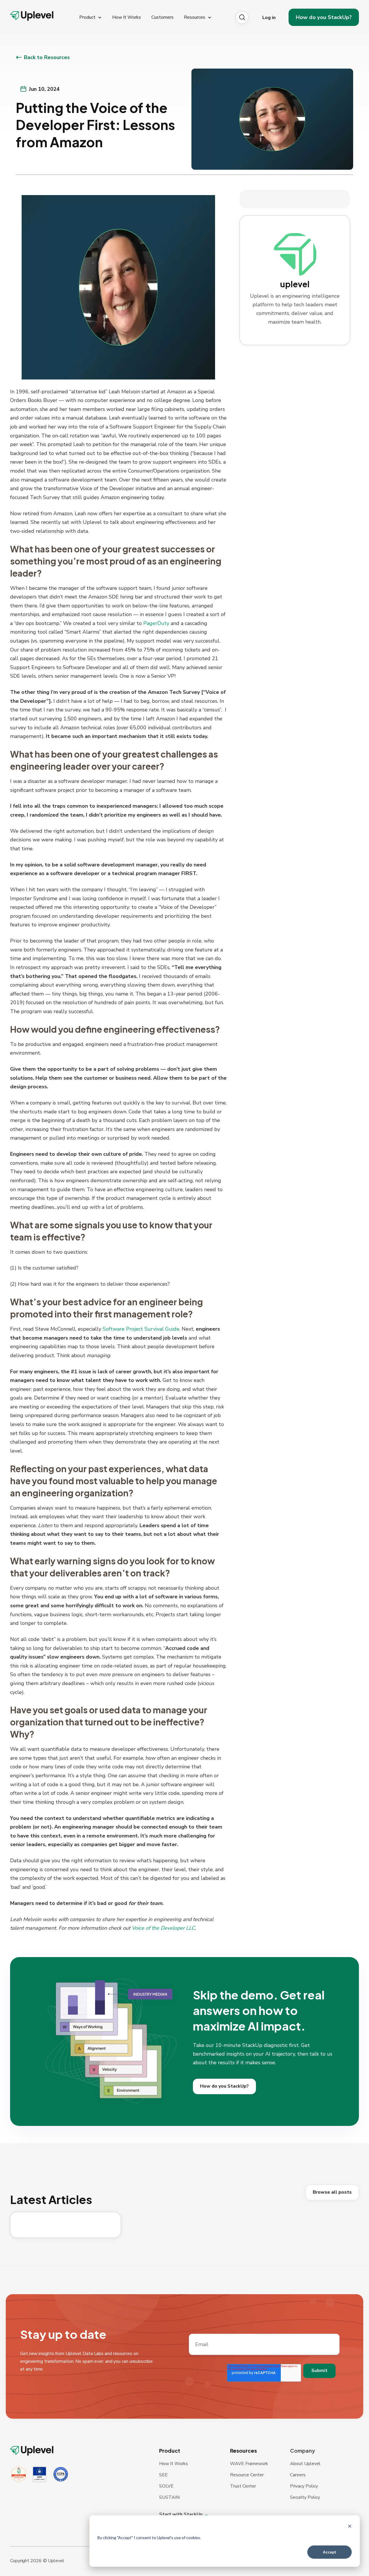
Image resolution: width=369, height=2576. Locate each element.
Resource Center (247, 2475)
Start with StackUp (181, 2514)
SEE (163, 2475)
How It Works (174, 2464)
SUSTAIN (169, 2497)
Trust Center (243, 2486)
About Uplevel (305, 2464)
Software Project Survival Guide (141, 1329)
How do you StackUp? (324, 17)
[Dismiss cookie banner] (350, 2527)
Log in (269, 18)
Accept (330, 2552)
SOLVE (166, 2486)
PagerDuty (156, 623)
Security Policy (305, 2497)
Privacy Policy (304, 2486)
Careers (298, 2475)
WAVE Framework (249, 2464)
